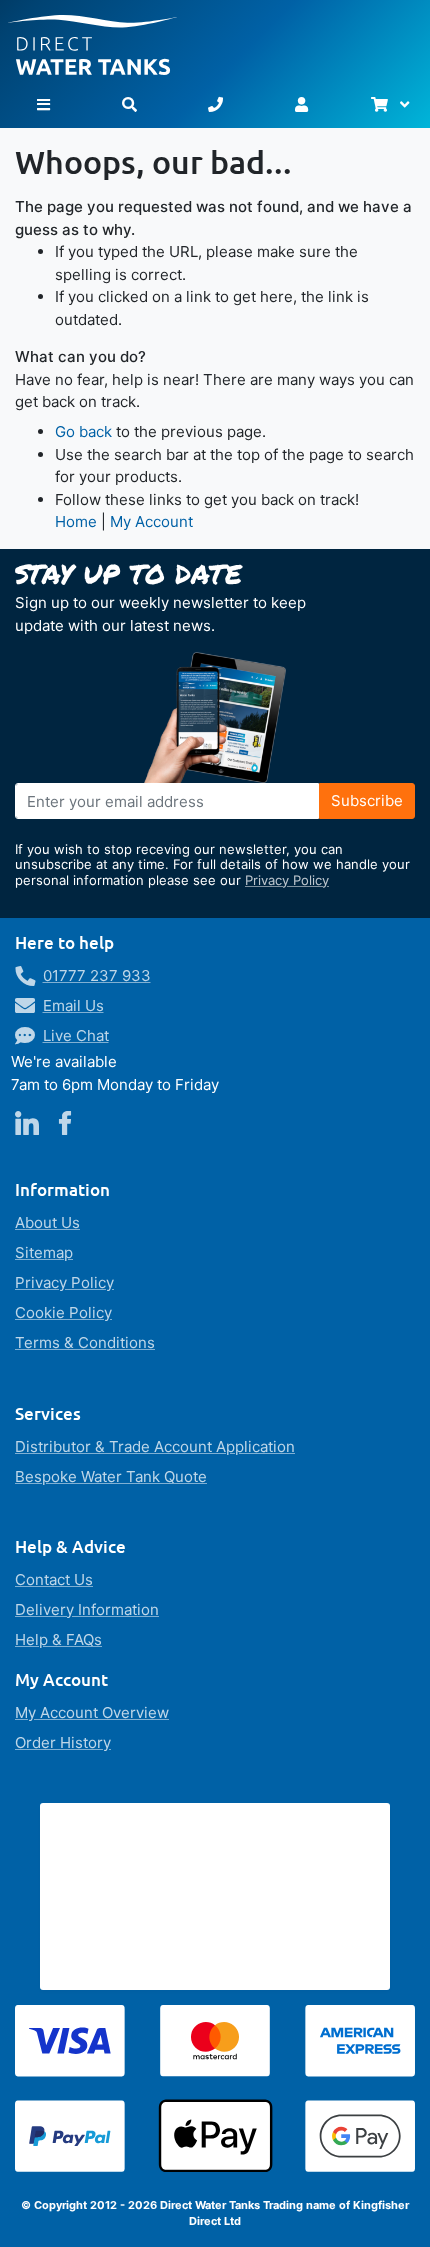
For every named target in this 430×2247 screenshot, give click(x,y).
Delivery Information (87, 1609)
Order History (63, 1742)
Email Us (73, 1005)
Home (76, 521)
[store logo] (215, 37)
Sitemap (44, 1252)
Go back (83, 431)
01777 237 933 (97, 975)
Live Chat (76, 1035)
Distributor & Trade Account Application (155, 1446)
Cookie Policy (63, 1312)
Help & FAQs (58, 1639)
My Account (151, 521)
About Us (47, 1222)
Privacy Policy (287, 880)
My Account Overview (92, 1712)
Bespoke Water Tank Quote (111, 1476)
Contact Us (54, 1579)
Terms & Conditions (85, 1342)
